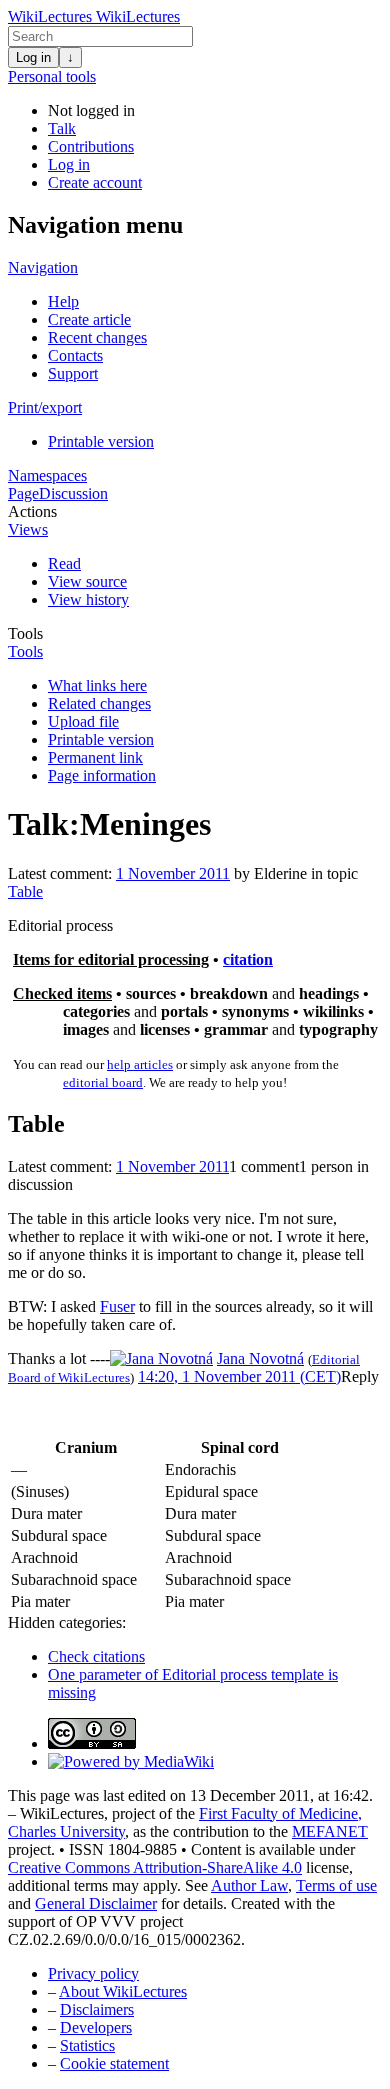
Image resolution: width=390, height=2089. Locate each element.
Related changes (99, 703)
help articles (140, 1064)
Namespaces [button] (47, 475)
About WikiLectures (123, 1991)
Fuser (117, 1306)
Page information (102, 775)
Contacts (75, 355)
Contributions (91, 146)
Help (63, 301)
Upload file (83, 721)
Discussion (73, 493)
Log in (33, 57)
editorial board (103, 1082)
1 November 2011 (173, 873)
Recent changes (97, 337)
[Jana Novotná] (161, 1358)
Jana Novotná (260, 1358)
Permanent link (95, 757)
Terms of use (336, 1885)
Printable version (101, 441)
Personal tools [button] (52, 76)
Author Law (249, 1885)
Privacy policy (93, 1973)
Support (73, 373)
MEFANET (330, 1831)
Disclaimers (97, 2009)
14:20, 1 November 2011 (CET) (239, 1376)
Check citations (96, 1656)
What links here (97, 685)
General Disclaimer (96, 1903)
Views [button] (28, 529)
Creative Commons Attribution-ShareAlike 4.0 (155, 1867)
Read (64, 563)
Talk (62, 128)
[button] (360, 1376)
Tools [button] (25, 633)
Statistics (87, 2045)
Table (25, 891)
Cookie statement (114, 2063)
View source (87, 581)
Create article (89, 319)
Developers (96, 2027)
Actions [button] (32, 511)
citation (248, 959)
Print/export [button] (45, 407)
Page (23, 493)
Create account (95, 182)
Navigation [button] (43, 267)
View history (88, 599)
